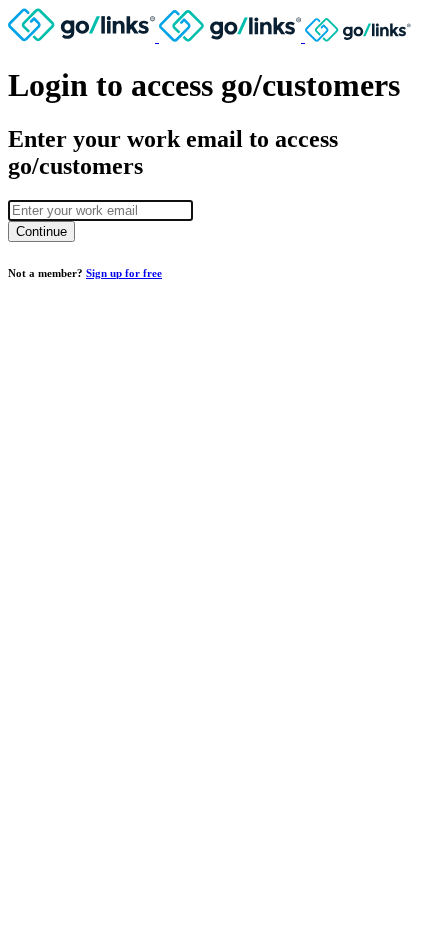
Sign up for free (124, 273)
